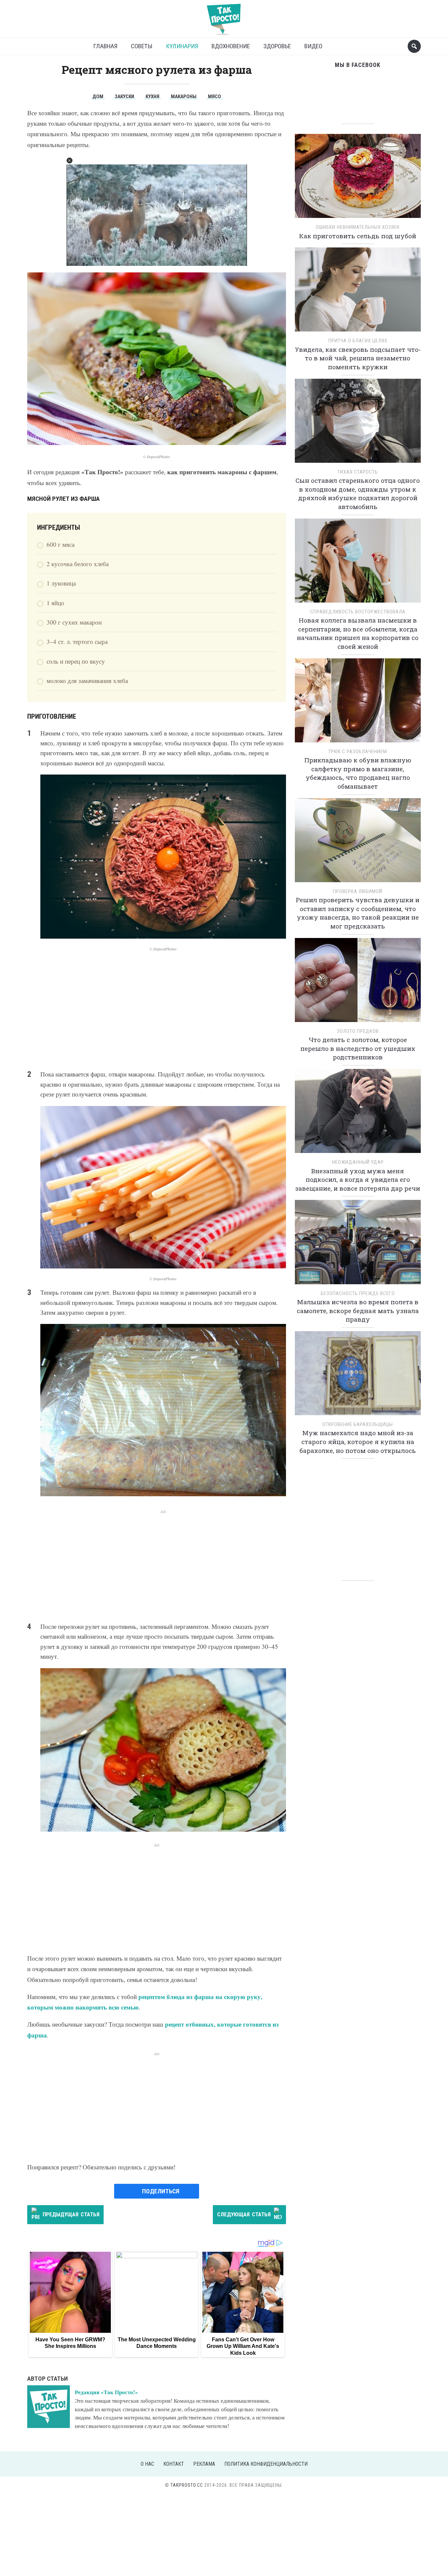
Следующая (244, 2214)
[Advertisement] (157, 1010)
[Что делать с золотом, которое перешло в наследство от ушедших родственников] (358, 982)
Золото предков (358, 1031)
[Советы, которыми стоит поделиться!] (224, 16)
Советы (142, 46)
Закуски (124, 96)
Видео (313, 46)
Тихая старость (358, 472)
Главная (105, 46)
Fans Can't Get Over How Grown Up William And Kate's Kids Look (243, 2346)
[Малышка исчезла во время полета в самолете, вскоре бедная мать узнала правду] (358, 1244)
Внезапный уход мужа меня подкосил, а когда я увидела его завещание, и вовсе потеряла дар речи (358, 1180)
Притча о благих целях (358, 341)
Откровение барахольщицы (358, 1424)
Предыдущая (71, 2214)
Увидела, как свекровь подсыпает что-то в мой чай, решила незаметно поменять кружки (358, 358)
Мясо (214, 96)
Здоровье (277, 46)
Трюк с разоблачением (358, 752)
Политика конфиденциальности (266, 2464)
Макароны (184, 96)
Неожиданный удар (358, 1162)
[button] (70, 160)
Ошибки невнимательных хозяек (358, 227)
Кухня (153, 96)
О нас (147, 2464)
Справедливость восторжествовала (358, 612)
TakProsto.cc (187, 2485)
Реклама (204, 2464)
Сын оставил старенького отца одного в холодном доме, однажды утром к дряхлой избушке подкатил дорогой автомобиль (358, 493)
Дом (98, 96)
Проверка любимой (358, 891)
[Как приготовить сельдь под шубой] (358, 178)
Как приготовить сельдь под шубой (358, 236)
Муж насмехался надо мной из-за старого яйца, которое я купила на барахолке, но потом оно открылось (358, 1441)
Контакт (174, 2464)
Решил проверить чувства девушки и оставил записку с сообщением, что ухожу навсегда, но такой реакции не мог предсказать (358, 913)
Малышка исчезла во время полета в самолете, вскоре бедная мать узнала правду (358, 1310)
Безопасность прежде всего (358, 1293)
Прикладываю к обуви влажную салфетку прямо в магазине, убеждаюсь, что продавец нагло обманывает (358, 773)
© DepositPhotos (157, 457)
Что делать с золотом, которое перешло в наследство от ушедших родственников (358, 1048)
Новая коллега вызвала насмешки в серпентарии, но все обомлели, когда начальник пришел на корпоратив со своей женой (358, 633)
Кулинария (182, 46)
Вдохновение (231, 46)
